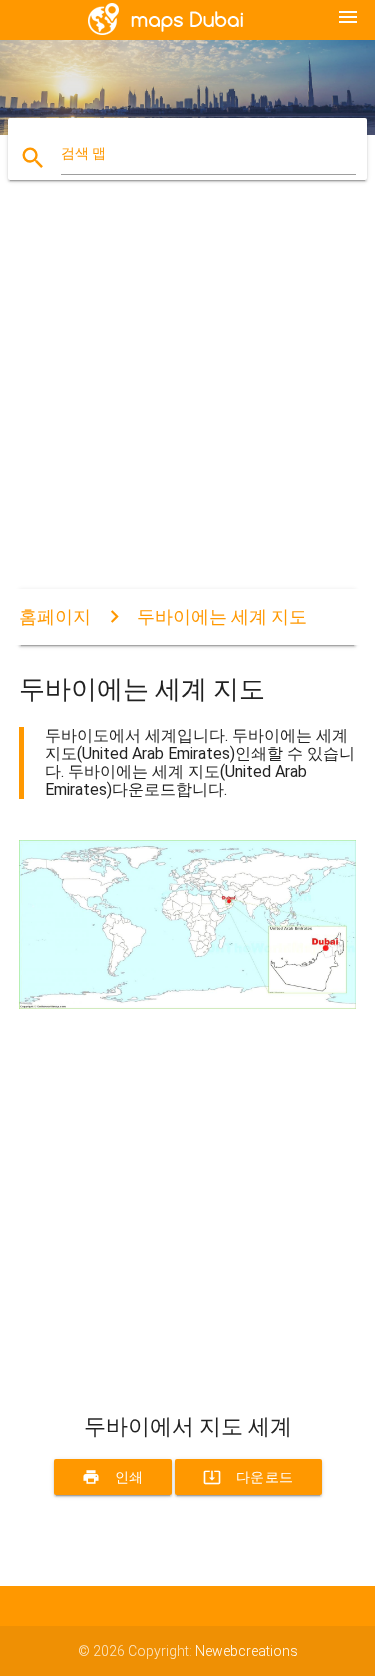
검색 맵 (83, 153)
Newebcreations (246, 1651)
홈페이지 (55, 616)
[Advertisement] (187, 401)
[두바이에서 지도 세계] (188, 1004)
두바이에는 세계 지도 (222, 616)
